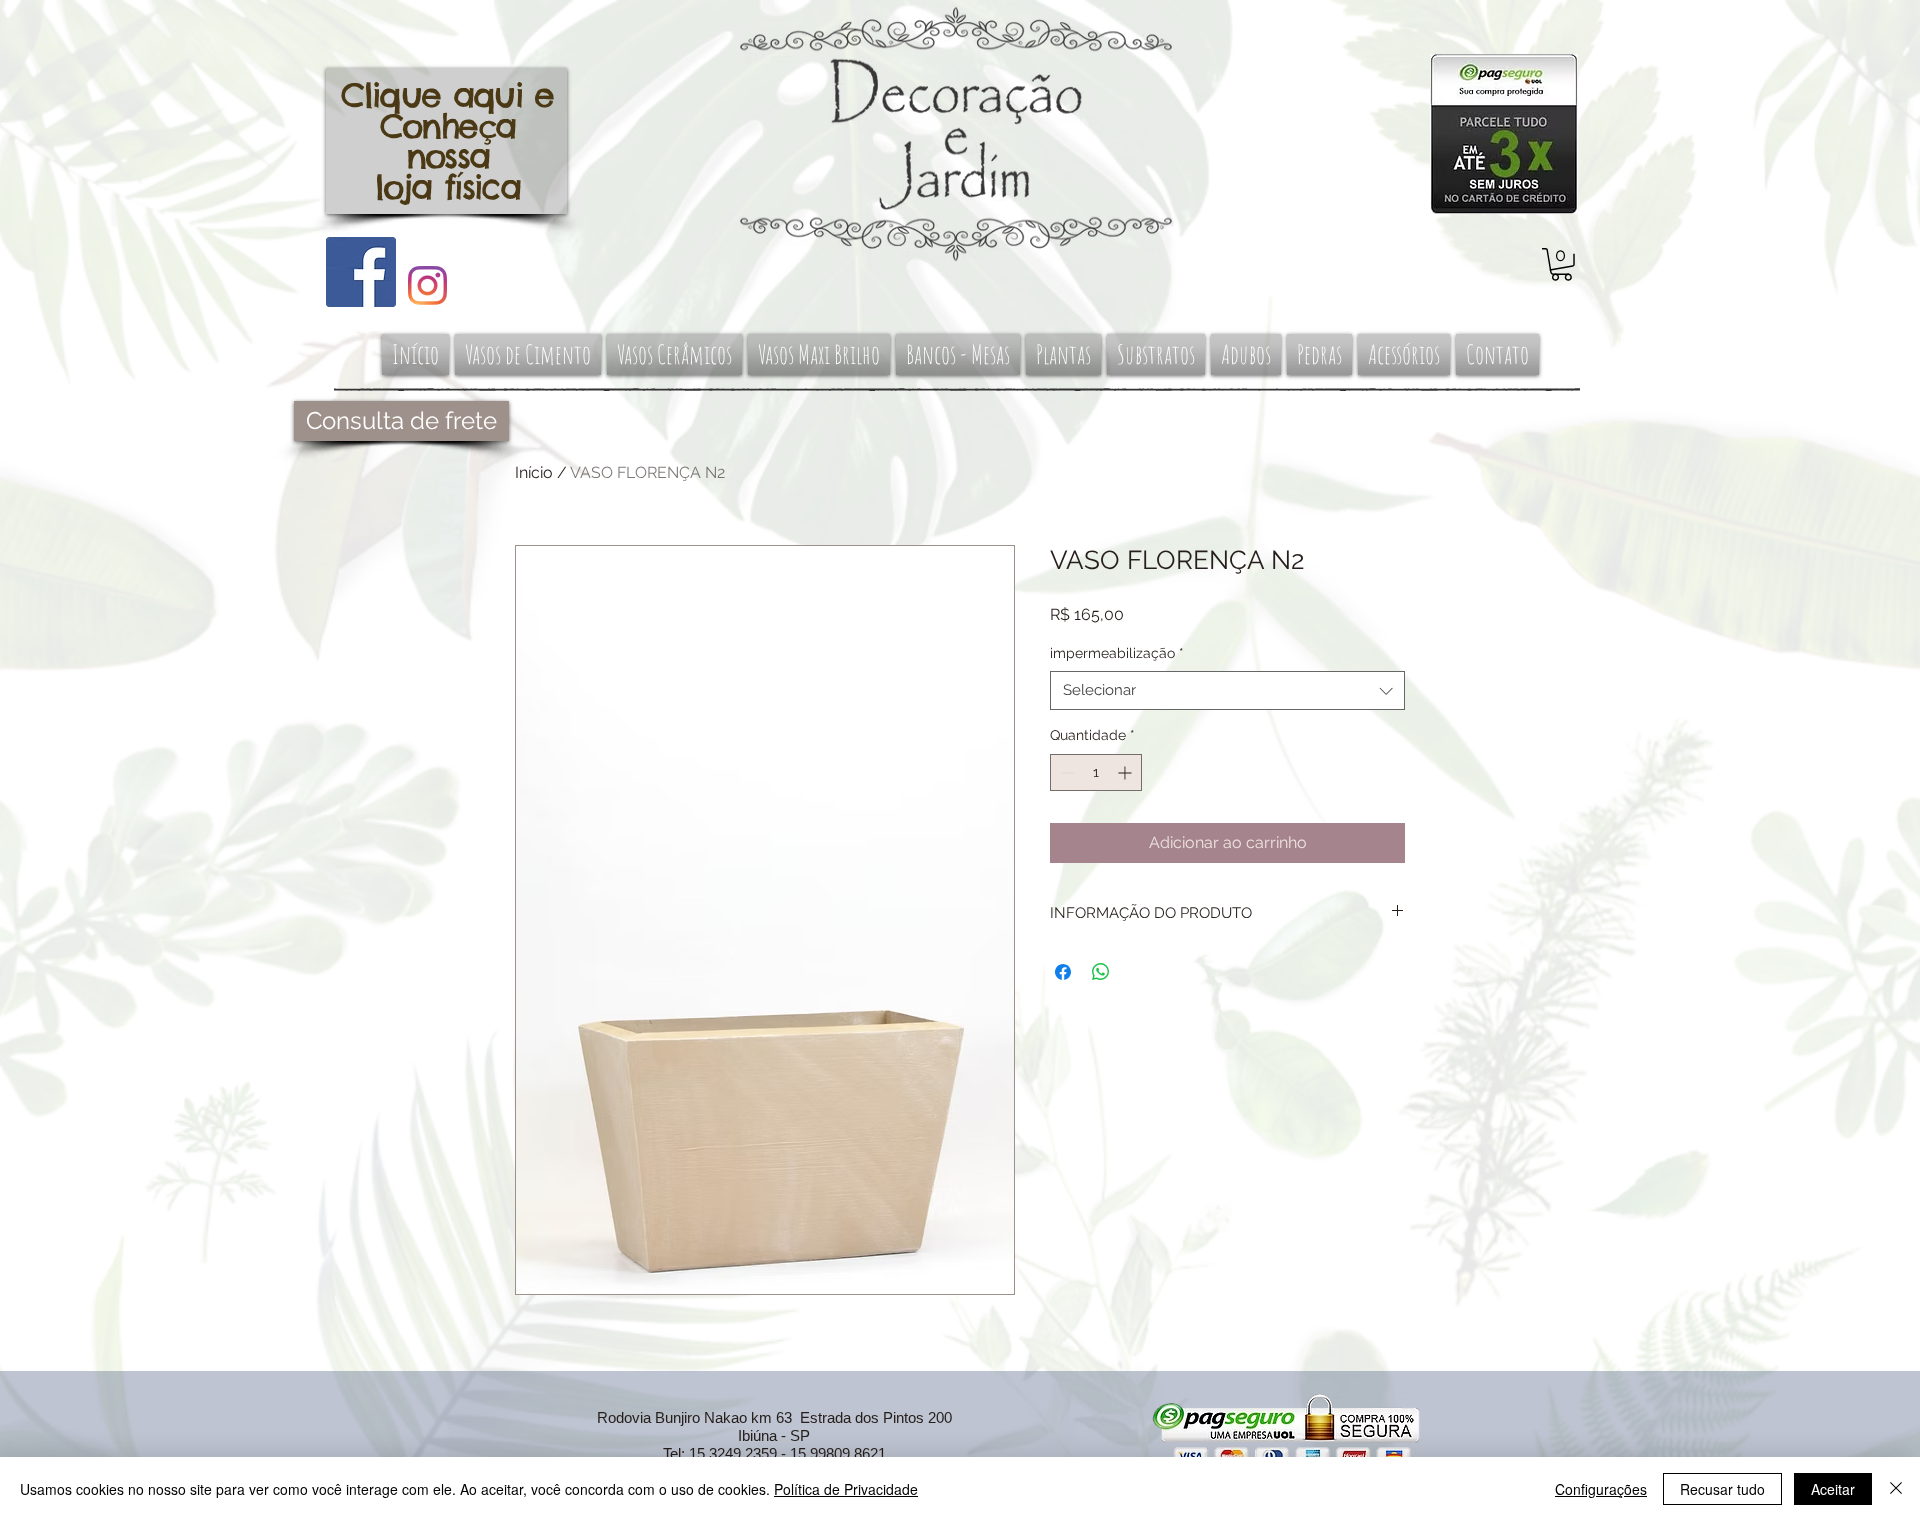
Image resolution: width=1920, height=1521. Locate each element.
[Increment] (1126, 772)
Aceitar (1833, 1489)
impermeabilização (1117, 653)
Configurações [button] (1601, 1489)
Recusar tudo (1722, 1489)
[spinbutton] (1096, 772)
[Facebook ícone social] (361, 272)
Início (534, 472)
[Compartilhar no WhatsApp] (1101, 972)
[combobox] (1227, 690)
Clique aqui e (447, 95)
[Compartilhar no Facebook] (1063, 972)
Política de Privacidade (846, 1489)
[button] (1561, 264)
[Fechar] (1896, 1489)
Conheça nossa (447, 141)
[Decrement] (1065, 772)
